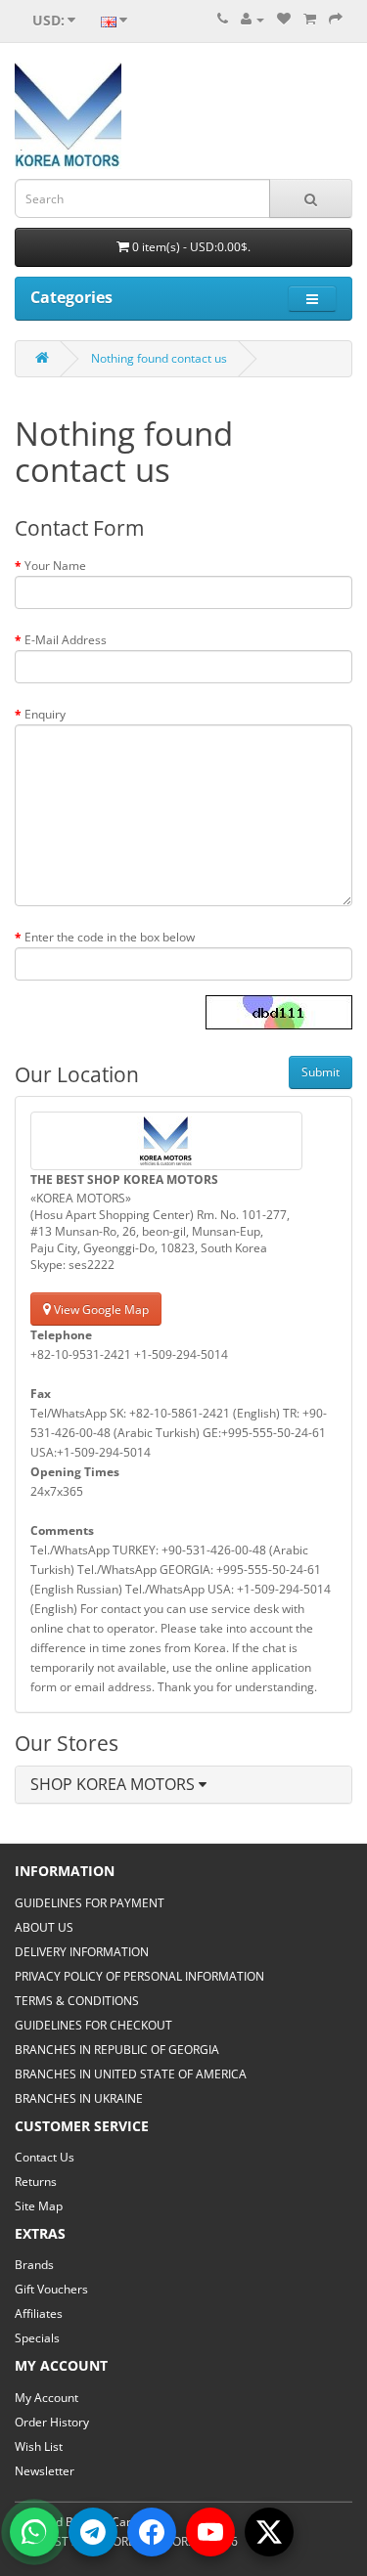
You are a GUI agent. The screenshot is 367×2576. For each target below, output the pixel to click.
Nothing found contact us (159, 358)
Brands (34, 2265)
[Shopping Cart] (310, 19)
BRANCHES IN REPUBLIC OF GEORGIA (117, 2050)
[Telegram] (93, 2532)
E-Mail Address (66, 640)
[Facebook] (152, 2532)
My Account (46, 2398)
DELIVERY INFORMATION (82, 1952)
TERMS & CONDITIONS (77, 2001)
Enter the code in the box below (110, 937)
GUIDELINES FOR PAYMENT (90, 1903)
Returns (36, 2182)
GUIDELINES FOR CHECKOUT (93, 2025)
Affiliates (39, 2314)
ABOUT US (44, 1927)
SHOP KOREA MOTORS (115, 1784)
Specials (37, 2338)
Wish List (39, 2446)
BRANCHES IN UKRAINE (79, 2098)
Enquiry (45, 714)
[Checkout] (336, 19)
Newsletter (45, 2471)
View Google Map (100, 1310)
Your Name (55, 566)
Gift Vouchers (51, 2289)
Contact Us (45, 2157)
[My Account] (252, 19)
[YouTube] (210, 2532)
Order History (52, 2422)
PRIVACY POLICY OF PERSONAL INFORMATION (139, 1976)
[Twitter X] (269, 2532)
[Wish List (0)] (284, 19)
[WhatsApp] (34, 2532)
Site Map (39, 2206)
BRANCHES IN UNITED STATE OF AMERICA (131, 2074)
